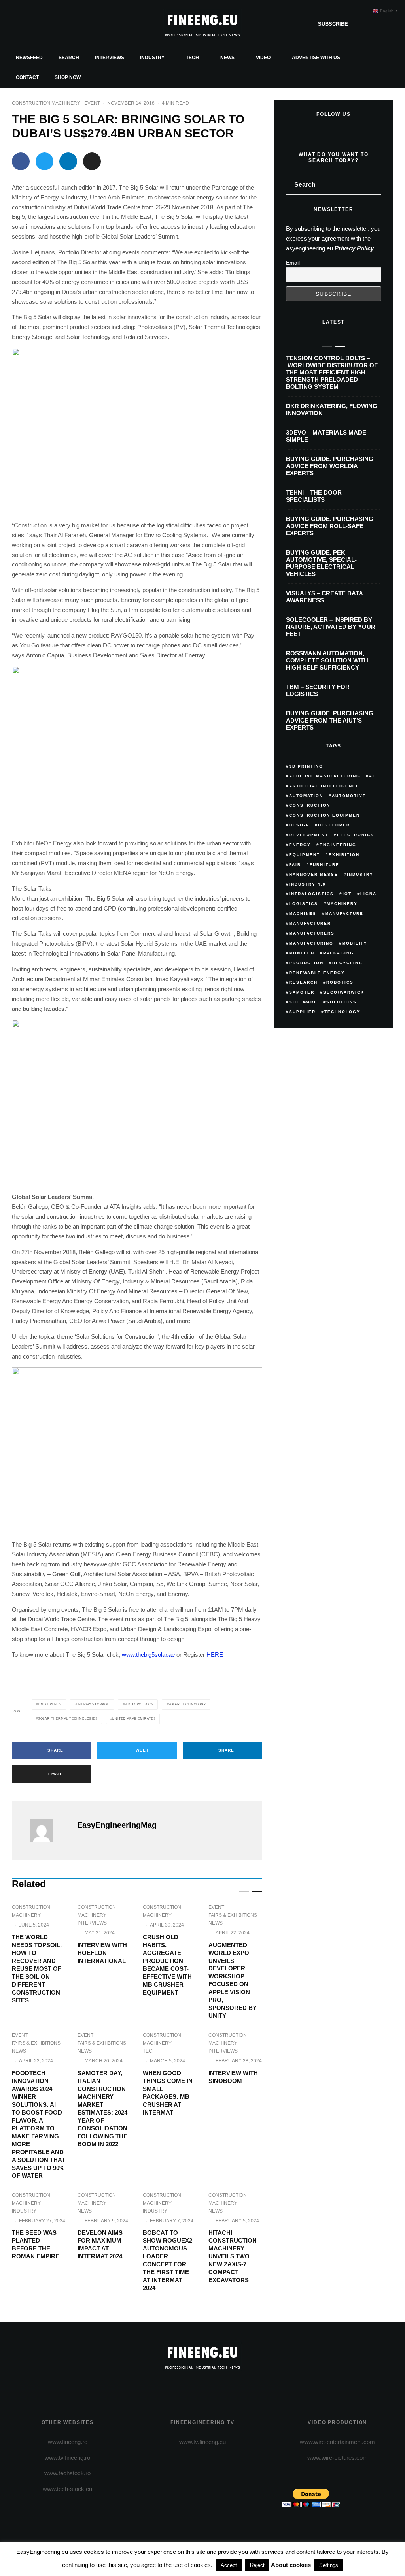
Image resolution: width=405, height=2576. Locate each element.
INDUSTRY (152, 58)
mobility (355, 943)
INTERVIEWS (110, 58)
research (303, 982)
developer (334, 825)
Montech (302, 953)
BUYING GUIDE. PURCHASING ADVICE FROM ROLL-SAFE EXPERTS (330, 526)
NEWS (227, 58)
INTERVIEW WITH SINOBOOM (233, 2077)
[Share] (21, 161)
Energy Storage (93, 1704)
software (303, 1002)
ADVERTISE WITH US (316, 58)
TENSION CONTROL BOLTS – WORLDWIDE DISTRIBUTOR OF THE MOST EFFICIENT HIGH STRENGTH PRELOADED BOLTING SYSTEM (332, 372)
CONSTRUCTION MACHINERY (46, 103)
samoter (302, 992)
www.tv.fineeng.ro (67, 2458)
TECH (192, 58)
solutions (342, 1002)
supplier (302, 1012)
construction (310, 805)
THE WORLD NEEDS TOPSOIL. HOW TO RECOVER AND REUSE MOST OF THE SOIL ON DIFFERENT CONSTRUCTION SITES (37, 1969)
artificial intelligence (324, 786)
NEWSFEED (29, 58)
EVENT (92, 103)
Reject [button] (257, 2565)
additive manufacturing (325, 776)
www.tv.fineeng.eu (202, 2442)
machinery (342, 904)
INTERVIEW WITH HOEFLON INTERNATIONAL (102, 1953)
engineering (338, 845)
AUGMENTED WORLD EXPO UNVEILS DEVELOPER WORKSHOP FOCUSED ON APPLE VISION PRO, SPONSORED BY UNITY (233, 1980)
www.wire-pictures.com (338, 2458)
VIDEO (263, 58)
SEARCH (69, 58)
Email (293, 263)
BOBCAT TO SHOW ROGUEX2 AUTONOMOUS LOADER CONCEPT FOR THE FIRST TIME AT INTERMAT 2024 (167, 2260)
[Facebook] (18, 24)
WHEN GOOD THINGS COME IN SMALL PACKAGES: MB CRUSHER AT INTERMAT (168, 2093)
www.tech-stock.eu (67, 2489)
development (309, 835)
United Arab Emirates (134, 1719)
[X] (31, 24)
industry (360, 874)
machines (303, 914)
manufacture (344, 914)
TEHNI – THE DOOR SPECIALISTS (314, 496)
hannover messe (314, 874)
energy (300, 845)
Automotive (349, 796)
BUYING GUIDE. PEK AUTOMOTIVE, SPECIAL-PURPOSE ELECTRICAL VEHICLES (321, 563)
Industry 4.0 (308, 884)
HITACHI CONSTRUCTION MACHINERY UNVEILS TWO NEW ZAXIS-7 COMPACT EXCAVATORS (233, 2256)
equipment (305, 855)
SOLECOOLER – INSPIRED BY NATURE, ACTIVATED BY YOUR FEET (331, 627)
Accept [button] (229, 2565)
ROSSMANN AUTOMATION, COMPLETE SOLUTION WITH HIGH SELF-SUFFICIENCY (327, 660)
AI (372, 776)
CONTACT (27, 77)
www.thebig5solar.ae (148, 1655)
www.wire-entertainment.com (337, 2442)
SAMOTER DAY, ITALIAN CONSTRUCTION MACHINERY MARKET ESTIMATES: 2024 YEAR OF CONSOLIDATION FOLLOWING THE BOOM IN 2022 (102, 2108)
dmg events (50, 1704)
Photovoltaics (139, 1704)
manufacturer (310, 923)
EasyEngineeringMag (117, 1825)
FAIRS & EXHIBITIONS (233, 1915)
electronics (356, 835)
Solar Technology (187, 1704)
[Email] (92, 161)
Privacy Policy (354, 248)
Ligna (368, 894)
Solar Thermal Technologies (68, 1719)
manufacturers (312, 933)
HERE (215, 1655)
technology (342, 1012)
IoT (347, 894)
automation (306, 796)
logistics (304, 904)
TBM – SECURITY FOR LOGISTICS (318, 690)
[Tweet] (44, 161)
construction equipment (326, 815)
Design (299, 825)
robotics (340, 982)
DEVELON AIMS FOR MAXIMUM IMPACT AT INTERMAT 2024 (101, 2244)
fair (295, 865)
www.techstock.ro (67, 2473)
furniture (325, 865)
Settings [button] (329, 2565)
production (306, 963)
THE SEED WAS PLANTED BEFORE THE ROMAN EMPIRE (36, 2244)
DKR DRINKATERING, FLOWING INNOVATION (332, 409)
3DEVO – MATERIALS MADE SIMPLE (326, 436)
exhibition (344, 855)
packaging (339, 953)
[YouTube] (56, 24)
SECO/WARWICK (344, 992)
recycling (347, 963)
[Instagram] (44, 24)
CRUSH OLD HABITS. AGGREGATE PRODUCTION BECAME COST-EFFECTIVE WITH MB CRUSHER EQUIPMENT (167, 1965)
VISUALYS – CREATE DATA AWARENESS (324, 597)
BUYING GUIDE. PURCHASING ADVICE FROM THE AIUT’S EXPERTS (330, 720)
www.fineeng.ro (68, 2442)
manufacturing (311, 943)
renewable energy (317, 973)
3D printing (306, 766)
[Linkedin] (69, 24)
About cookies (291, 2565)
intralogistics (311, 894)
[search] (373, 185)
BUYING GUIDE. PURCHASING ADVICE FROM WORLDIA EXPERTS (330, 466)
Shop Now (68, 77)
